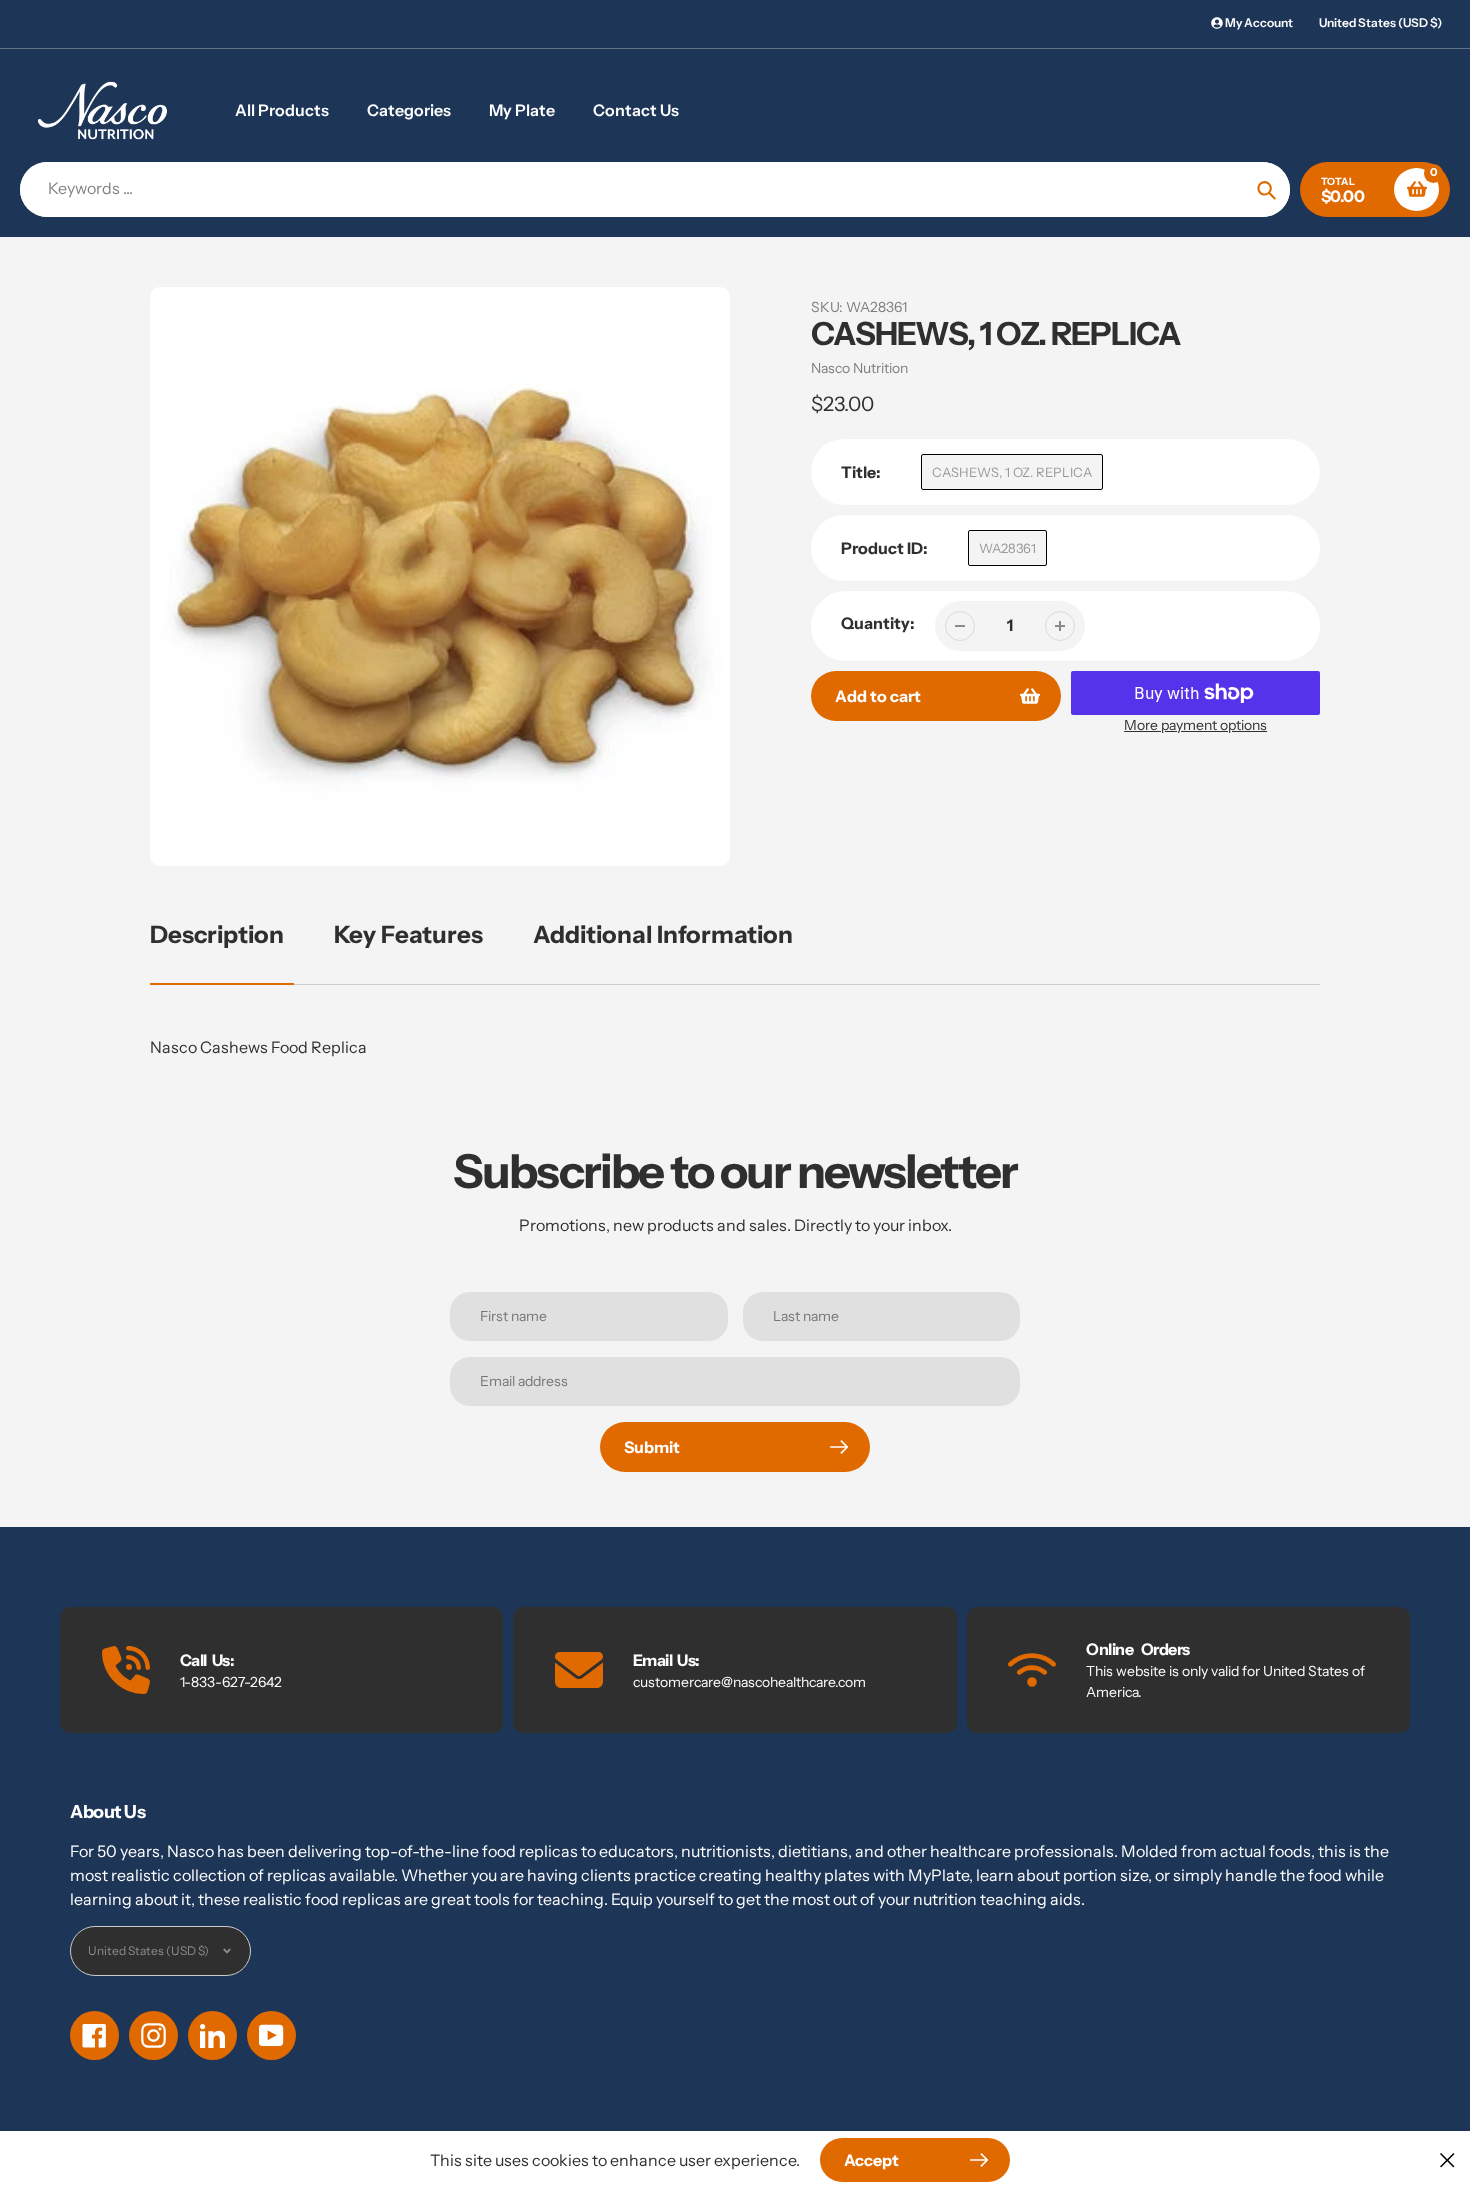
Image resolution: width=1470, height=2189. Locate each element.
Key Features (408, 934)
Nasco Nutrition (859, 368)
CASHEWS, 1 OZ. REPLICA (1012, 472)
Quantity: (878, 623)
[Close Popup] (1447, 2159)
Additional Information (663, 934)
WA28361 (1007, 548)
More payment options (1195, 725)
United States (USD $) (1380, 22)
